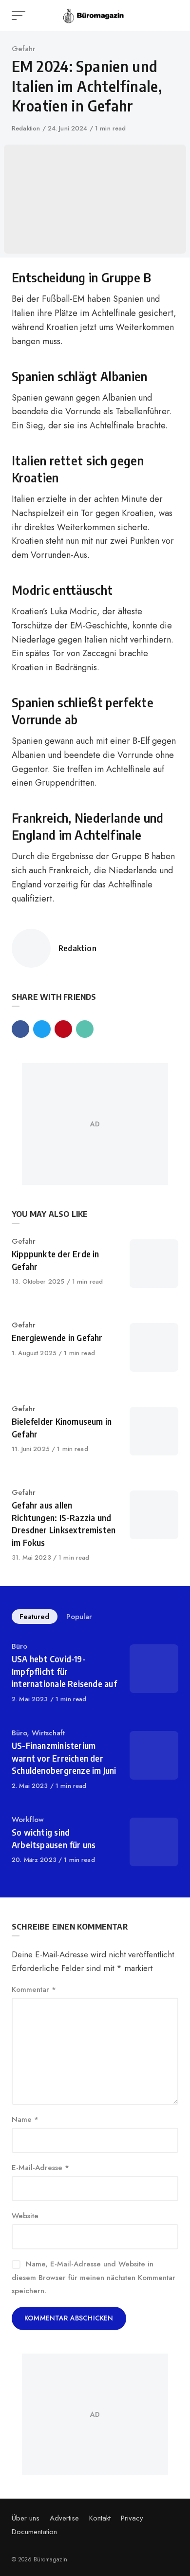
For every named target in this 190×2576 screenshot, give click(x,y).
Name (25, 2119)
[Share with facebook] (20, 1029)
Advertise (64, 2518)
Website (25, 2216)
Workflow (28, 1820)
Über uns (26, 2518)
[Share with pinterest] (63, 1029)
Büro (19, 1646)
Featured (35, 1617)
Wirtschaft (48, 1733)
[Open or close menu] (19, 16)
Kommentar (34, 1989)
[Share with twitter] (42, 1029)
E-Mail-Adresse (40, 2168)
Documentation (34, 2532)
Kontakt (100, 2518)
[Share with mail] (85, 1029)
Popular (79, 1617)
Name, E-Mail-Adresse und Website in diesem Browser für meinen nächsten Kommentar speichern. (94, 2277)
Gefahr (24, 49)
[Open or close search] (172, 16)
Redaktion (27, 128)
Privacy (132, 2518)
